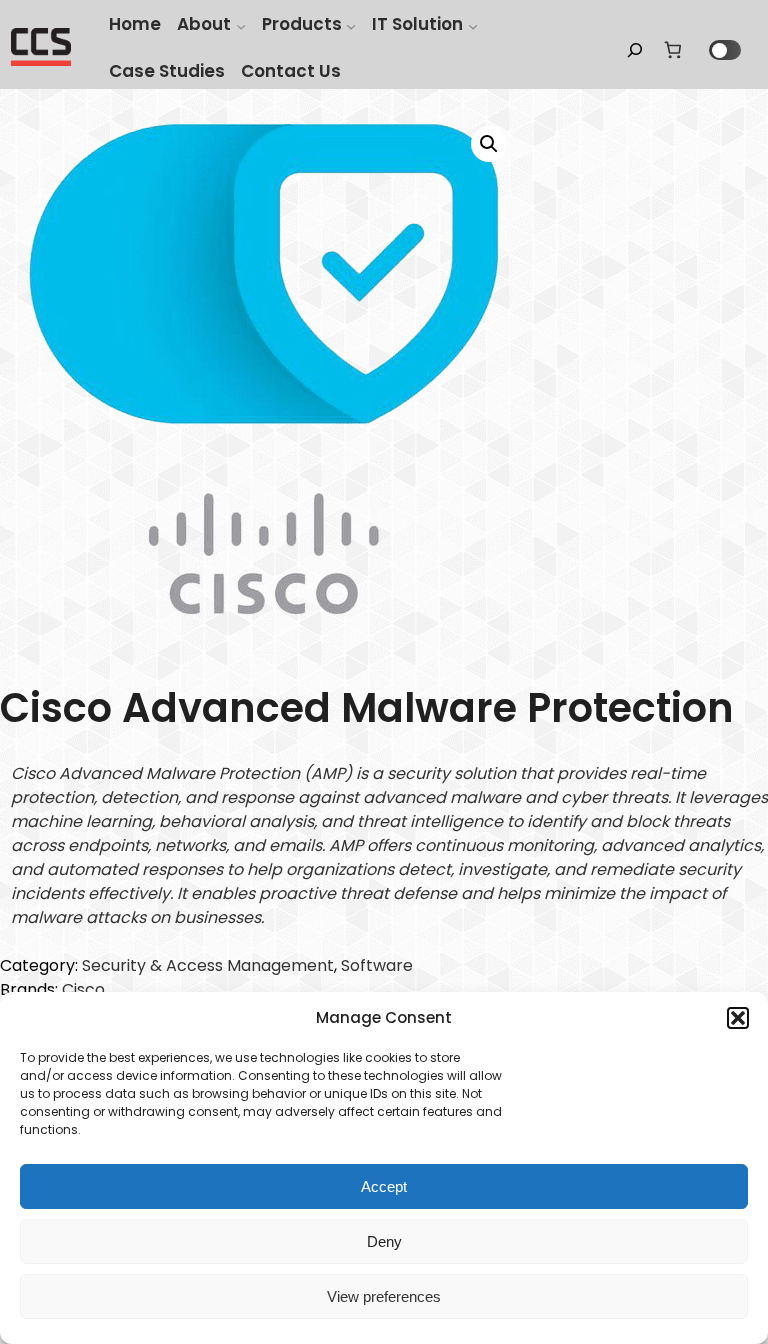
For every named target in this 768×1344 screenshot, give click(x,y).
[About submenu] (241, 26)
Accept (384, 1186)
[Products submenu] (351, 26)
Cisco (83, 989)
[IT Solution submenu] (473, 26)
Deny (384, 1241)
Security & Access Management (208, 965)
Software (377, 965)
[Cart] (673, 50)
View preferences (384, 1296)
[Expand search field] (635, 49)
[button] (738, 1018)
